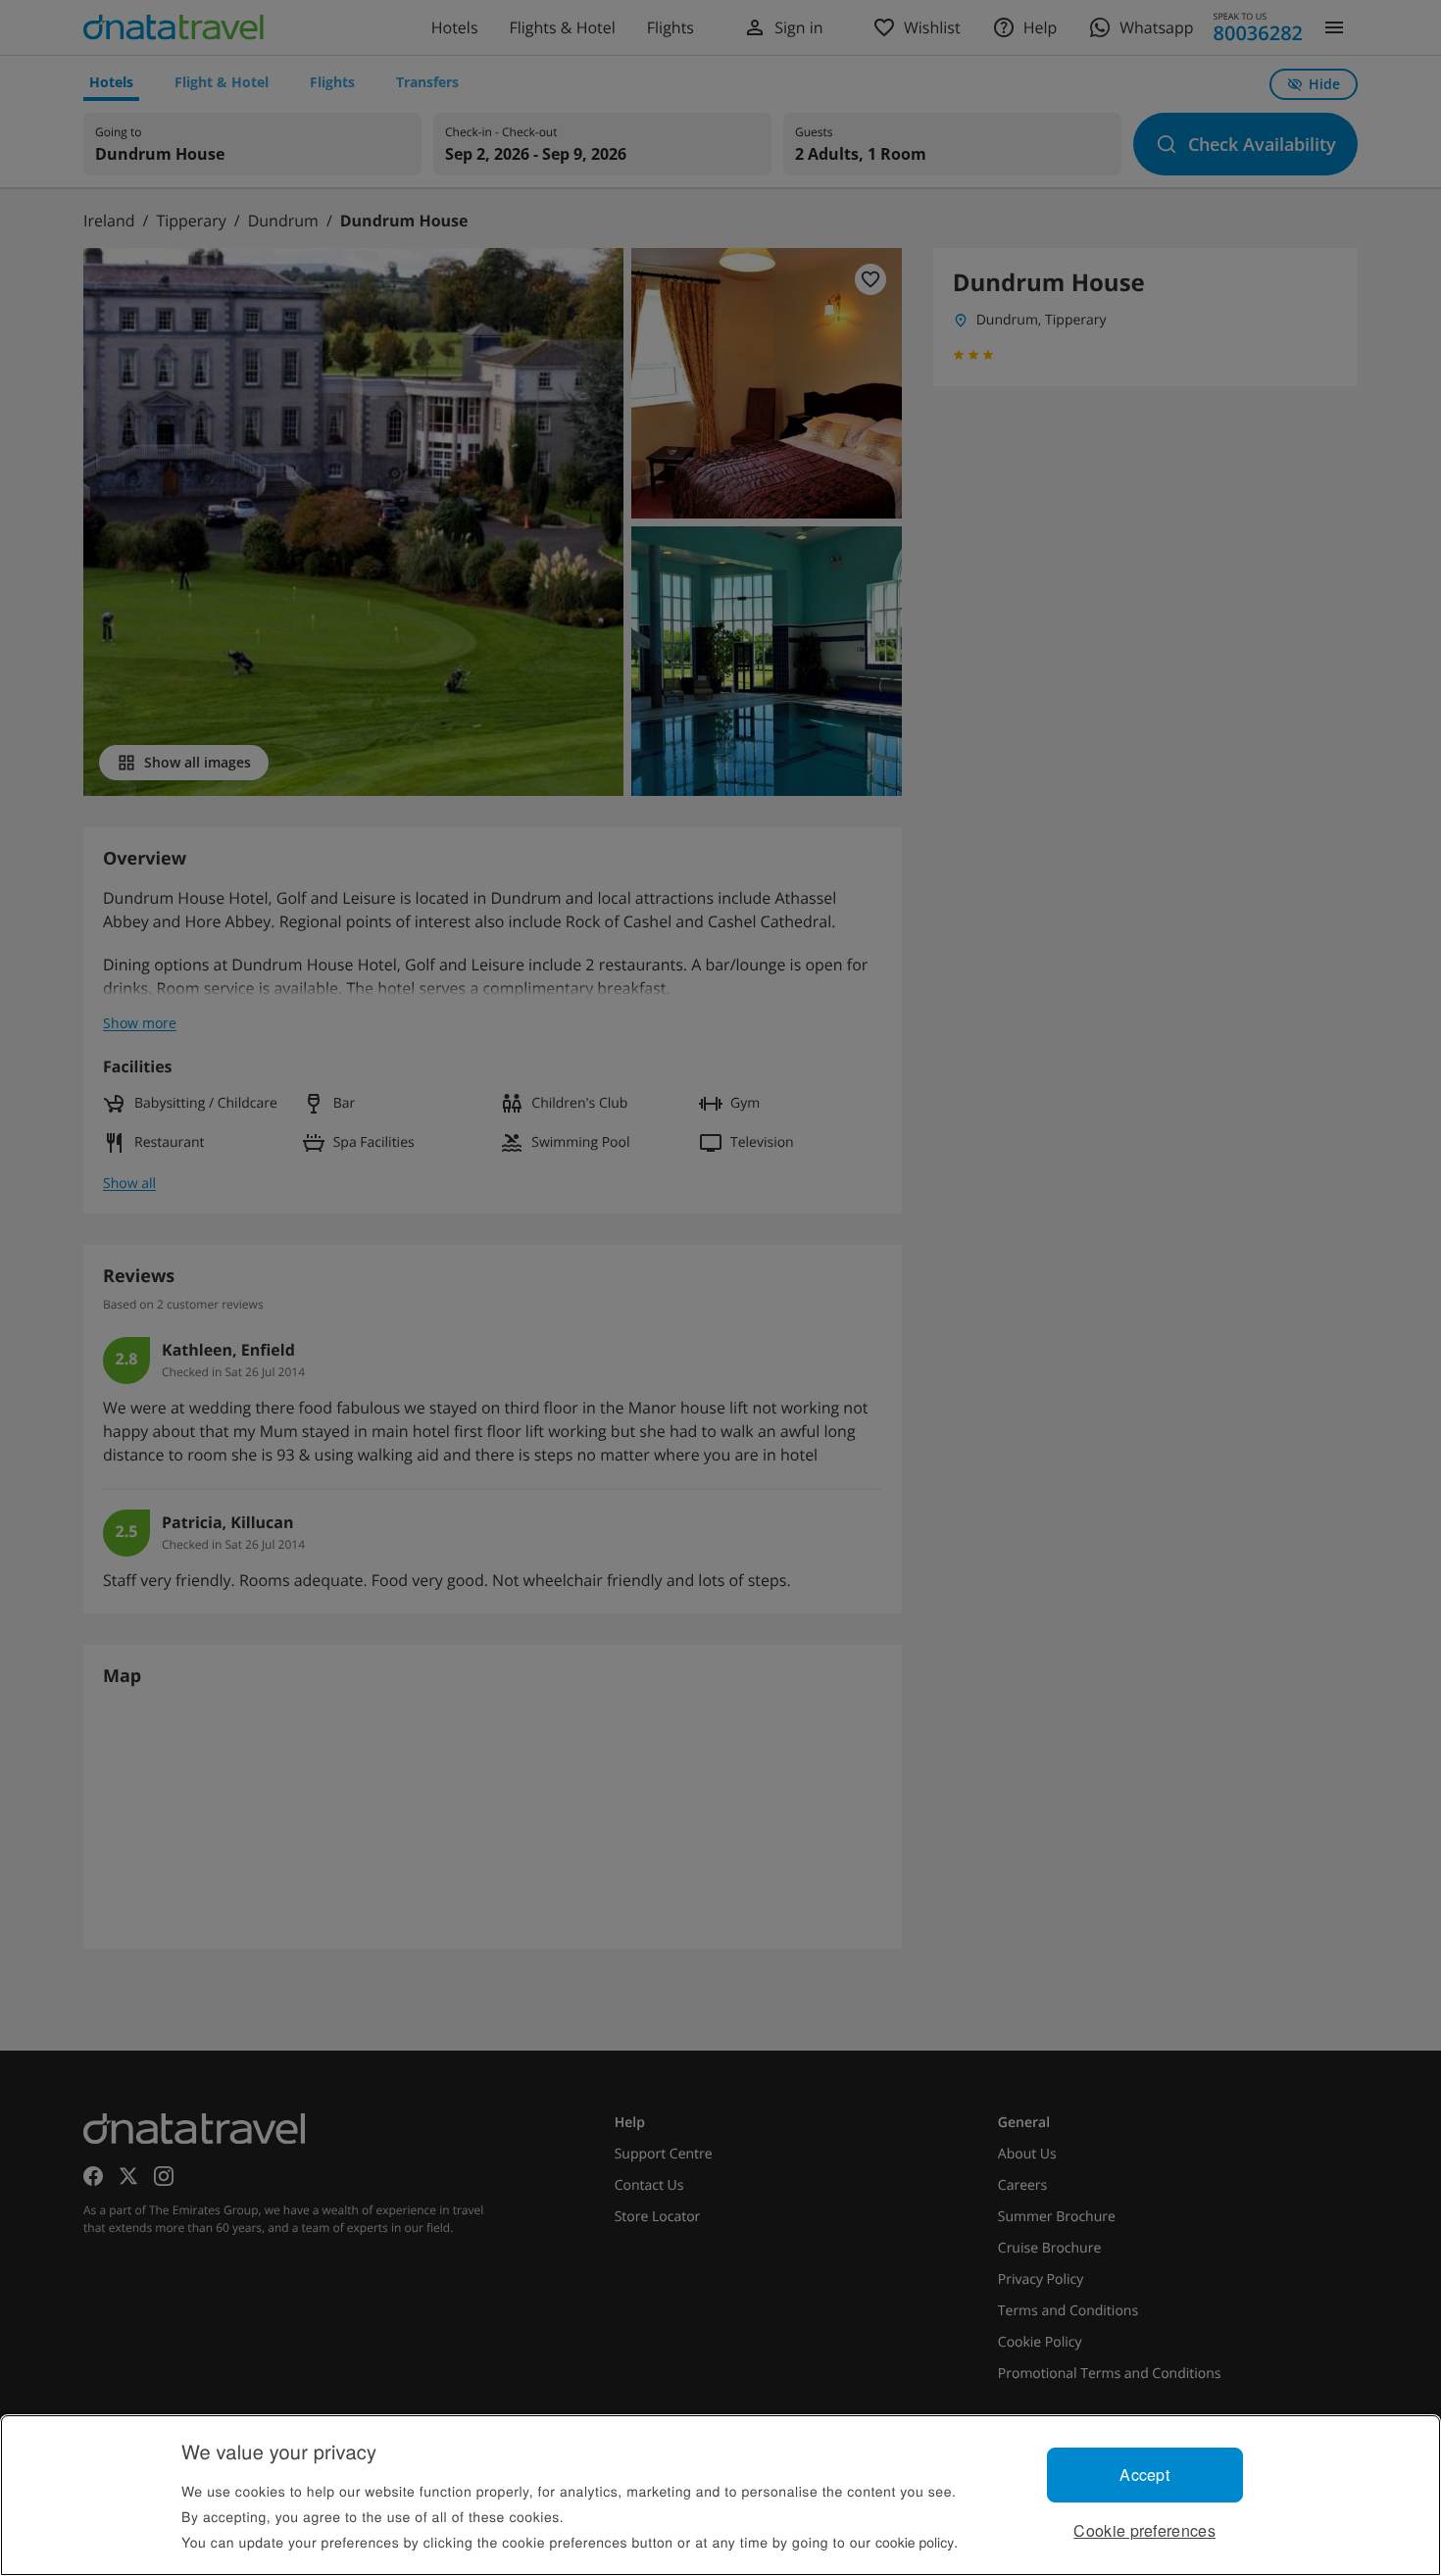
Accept (1144, 2475)
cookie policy (915, 2542)
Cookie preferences (1144, 2530)
